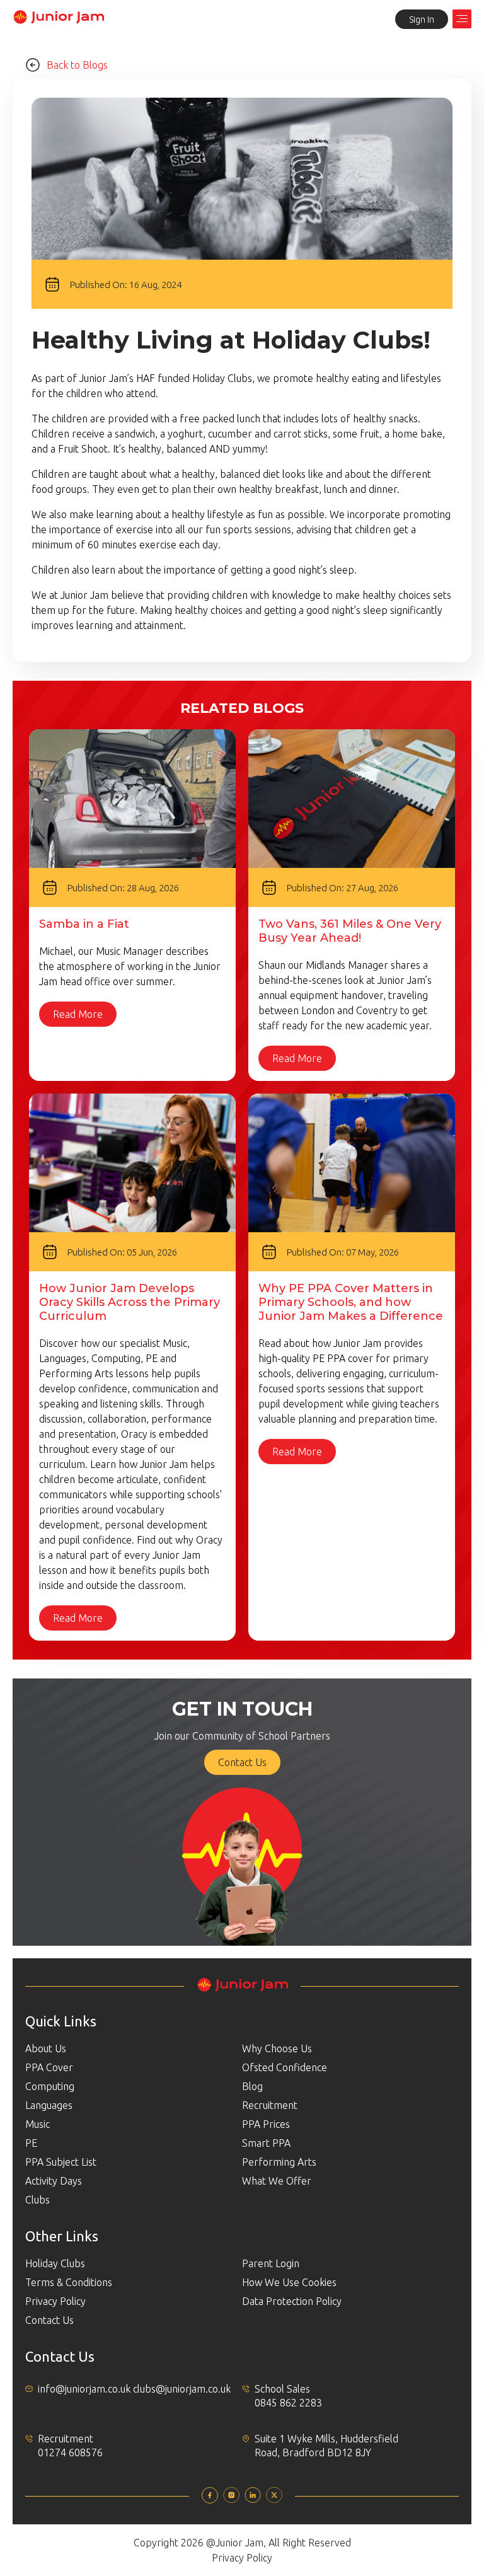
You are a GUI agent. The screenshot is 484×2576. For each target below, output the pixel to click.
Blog (252, 2086)
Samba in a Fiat (84, 924)
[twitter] (274, 2499)
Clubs (37, 2200)
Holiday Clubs (55, 2263)
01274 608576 (70, 2452)
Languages (49, 2105)
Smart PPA (266, 2143)
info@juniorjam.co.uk (84, 2389)
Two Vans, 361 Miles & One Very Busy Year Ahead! (350, 931)
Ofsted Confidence (285, 2067)
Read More (78, 1014)
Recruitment (270, 2105)
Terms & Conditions (69, 2282)
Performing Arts (279, 2162)
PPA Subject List (61, 2162)
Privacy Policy (55, 2301)
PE (31, 2143)
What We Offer (277, 2181)
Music (37, 2124)
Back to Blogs (77, 65)
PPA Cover (49, 2067)
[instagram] (231, 2499)
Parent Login (271, 2263)
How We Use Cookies (289, 2282)
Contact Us (242, 1762)
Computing (50, 2086)
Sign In (422, 20)
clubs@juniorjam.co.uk (182, 2389)
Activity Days (54, 2181)
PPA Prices (266, 2124)
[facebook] (210, 2500)
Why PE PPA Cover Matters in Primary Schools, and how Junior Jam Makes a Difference (351, 1302)
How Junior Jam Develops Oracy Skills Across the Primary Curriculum (130, 1302)
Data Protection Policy (292, 2301)
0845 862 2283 (288, 2403)
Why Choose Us (277, 2048)
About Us (46, 2048)
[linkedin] (253, 2499)
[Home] (58, 21)
